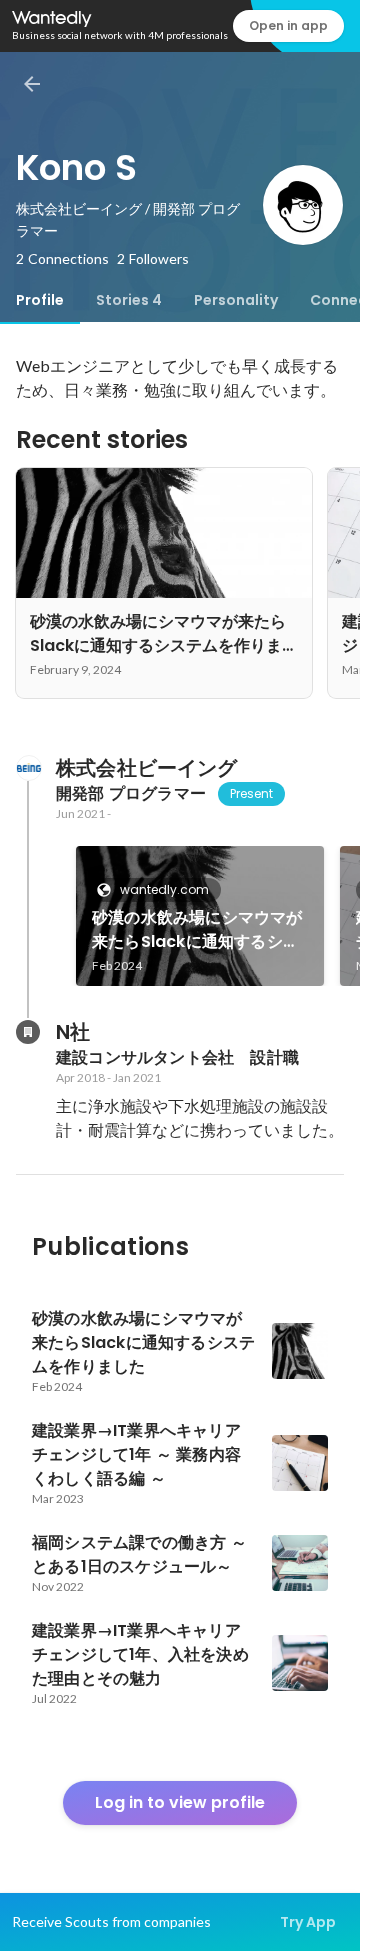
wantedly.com (164, 889)
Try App (308, 1922)
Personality (236, 300)
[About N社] (28, 1032)
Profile (40, 300)
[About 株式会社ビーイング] (28, 768)
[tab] (40, 300)
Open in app (288, 25)
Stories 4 (129, 300)
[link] (200, 916)
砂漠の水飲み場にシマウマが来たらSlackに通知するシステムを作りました (197, 930)
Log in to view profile (180, 1802)
